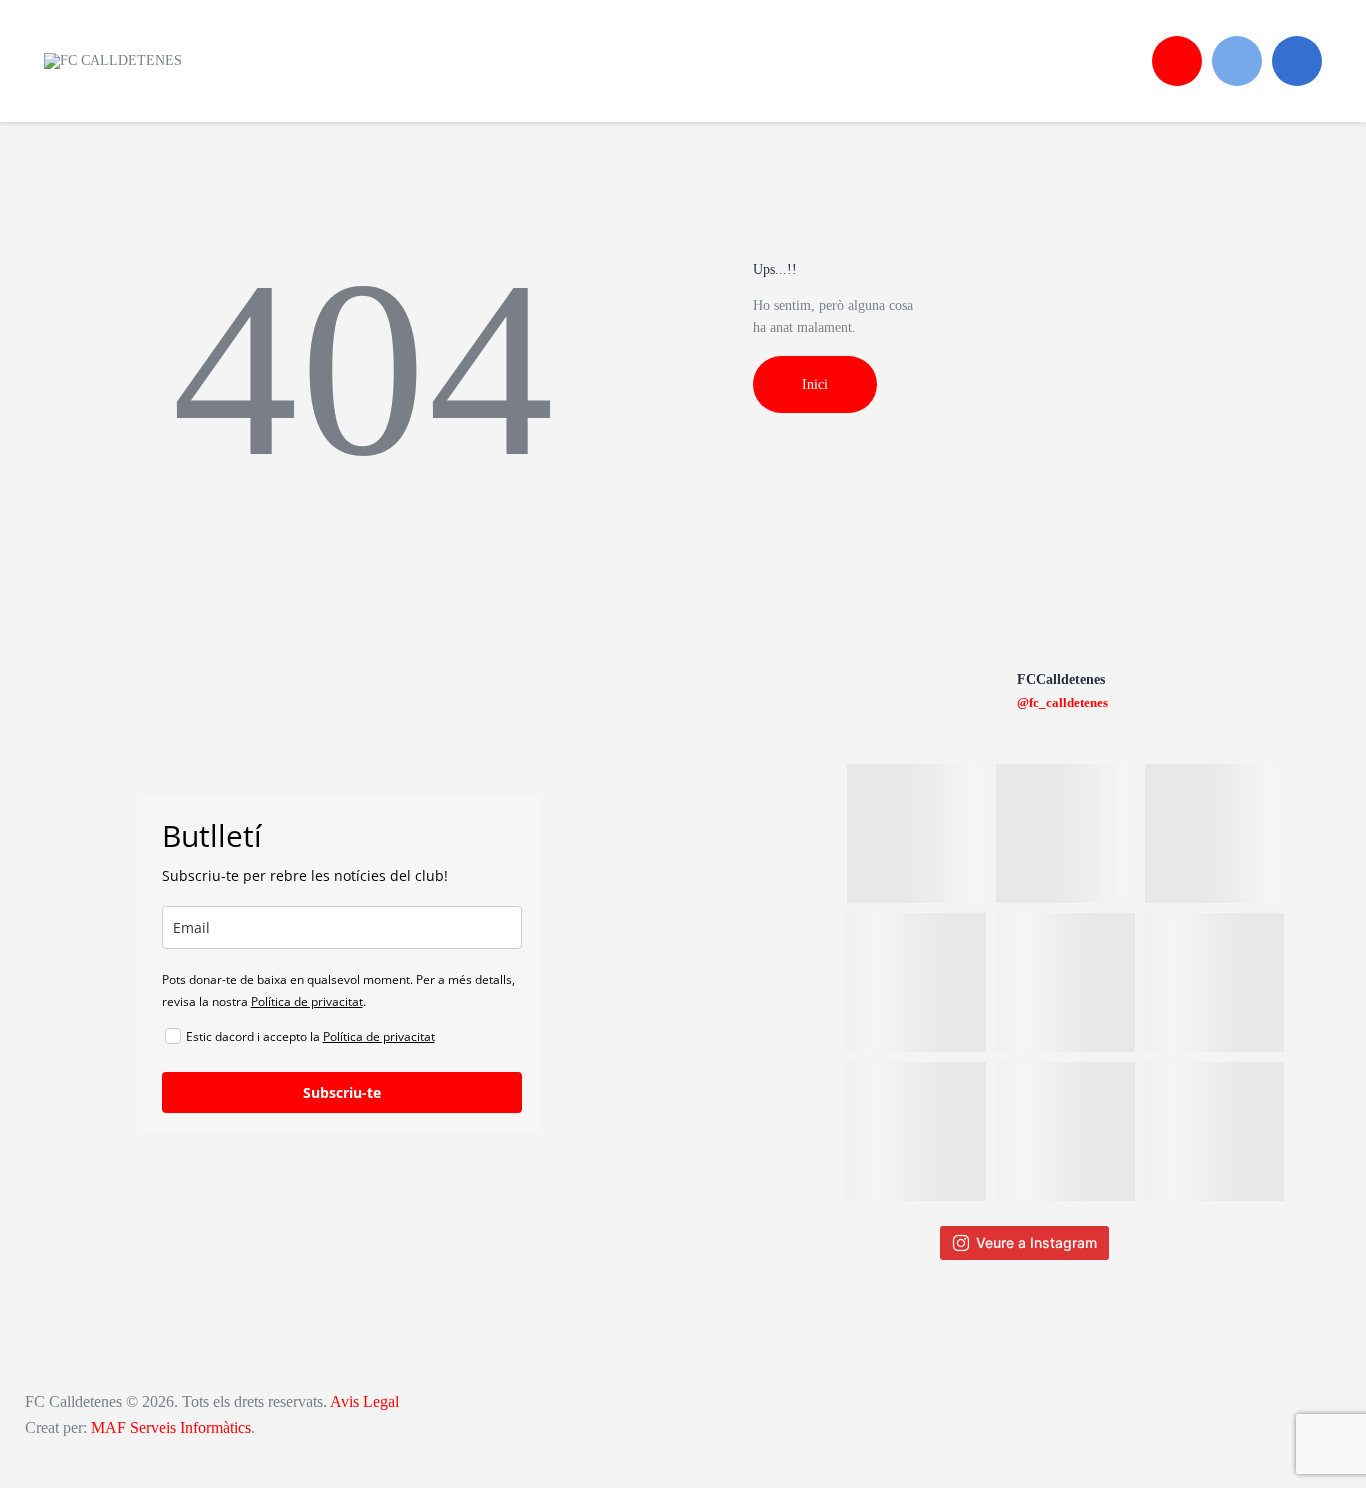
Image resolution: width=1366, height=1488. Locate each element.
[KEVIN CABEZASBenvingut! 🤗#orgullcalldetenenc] (1214, 1131)
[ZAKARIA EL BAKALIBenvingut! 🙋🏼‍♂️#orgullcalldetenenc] (1065, 833)
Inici (815, 384)
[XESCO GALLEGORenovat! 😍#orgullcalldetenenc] (1214, 833)
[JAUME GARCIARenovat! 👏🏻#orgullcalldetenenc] (1065, 1131)
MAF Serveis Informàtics (171, 1427)
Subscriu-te (342, 1092)
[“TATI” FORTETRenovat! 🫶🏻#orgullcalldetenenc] (1214, 982)
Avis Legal (363, 1401)
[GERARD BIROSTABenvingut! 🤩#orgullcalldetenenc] (916, 1131)
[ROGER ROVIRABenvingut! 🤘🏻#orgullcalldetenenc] (1065, 982)
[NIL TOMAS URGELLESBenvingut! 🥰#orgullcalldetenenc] (916, 982)
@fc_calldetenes (1062, 702)
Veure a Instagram (1036, 1242)
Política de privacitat (307, 1001)
